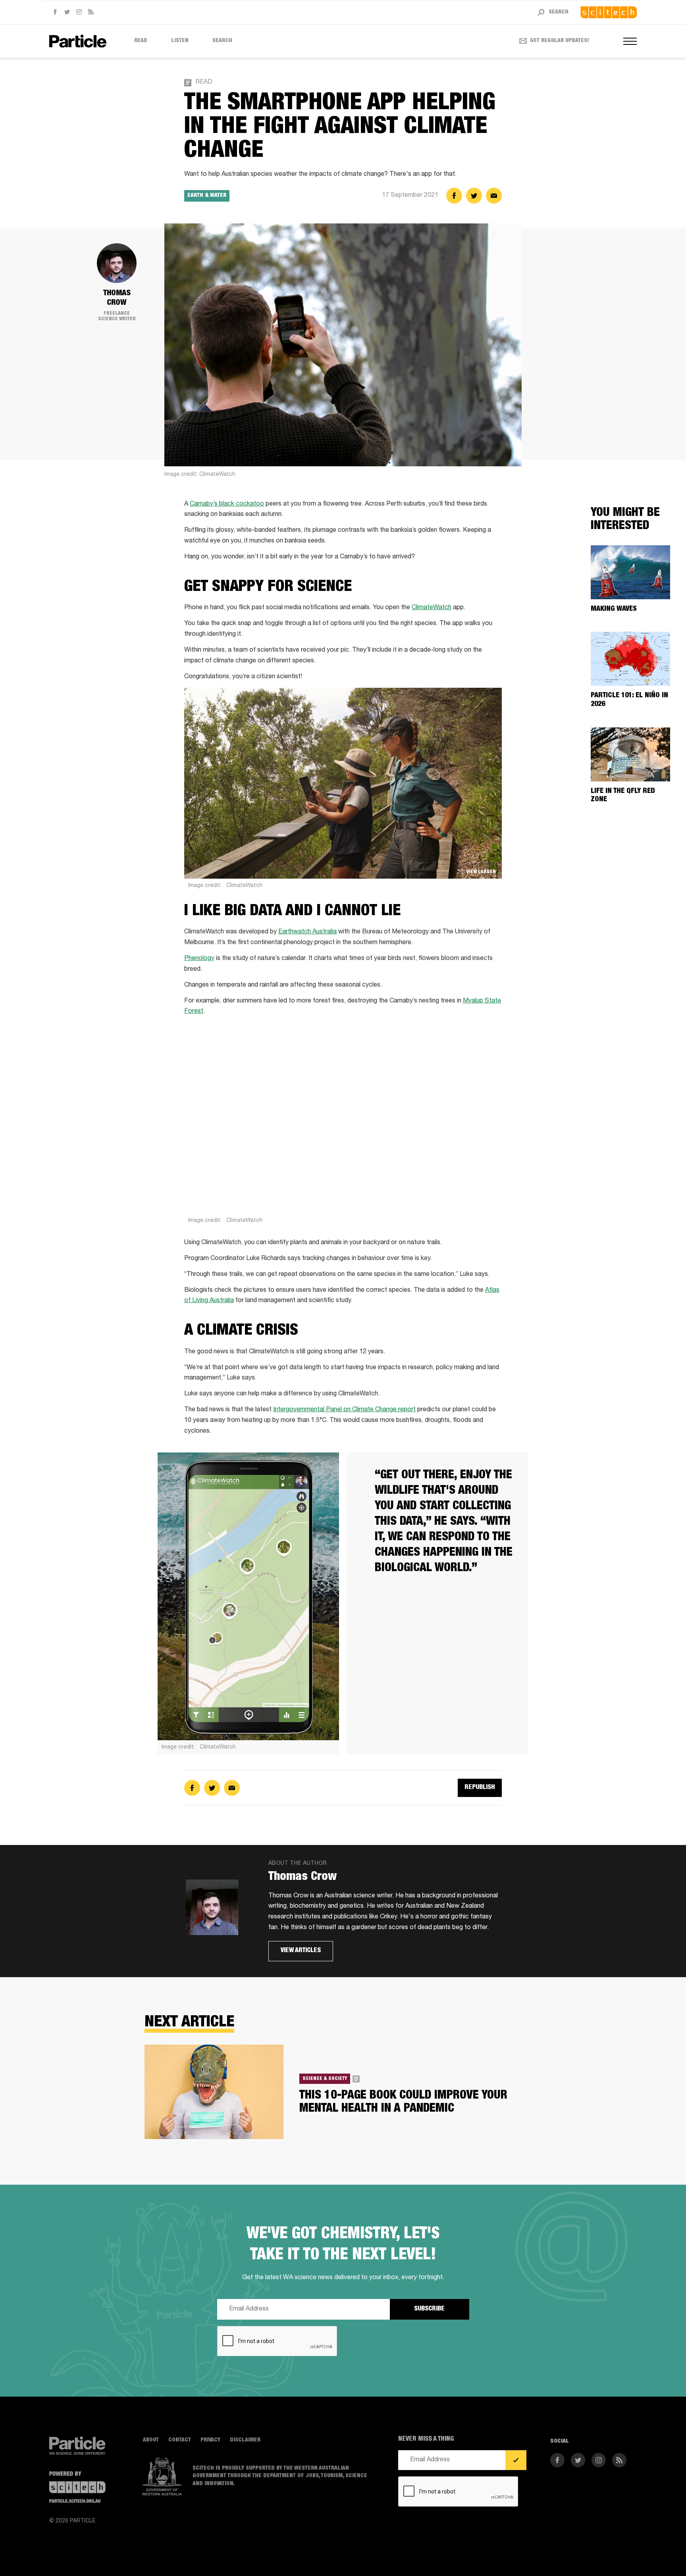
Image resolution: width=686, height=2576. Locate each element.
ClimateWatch (432, 608)
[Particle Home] (78, 41)
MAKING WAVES (614, 609)
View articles (301, 1951)
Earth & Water (207, 196)
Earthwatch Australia (307, 932)
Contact (180, 2440)
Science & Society (325, 2079)
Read (141, 41)
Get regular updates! (560, 41)
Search (222, 41)
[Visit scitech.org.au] (609, 12)
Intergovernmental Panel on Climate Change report (344, 1410)
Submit (516, 2460)
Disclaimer (245, 2440)
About (151, 2440)
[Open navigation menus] (630, 41)
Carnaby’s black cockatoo (227, 504)
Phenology (199, 959)
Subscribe (429, 2309)
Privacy (210, 2440)
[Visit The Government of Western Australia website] (162, 2477)
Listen (180, 41)
